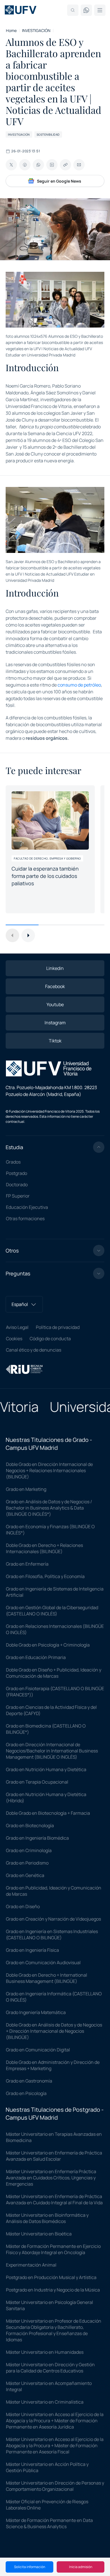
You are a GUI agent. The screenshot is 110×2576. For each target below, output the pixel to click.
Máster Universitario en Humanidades (45, 2352)
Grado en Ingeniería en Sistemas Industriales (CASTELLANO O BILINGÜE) (52, 1934)
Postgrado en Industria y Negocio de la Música (53, 2290)
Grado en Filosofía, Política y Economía (45, 1576)
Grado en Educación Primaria (36, 1657)
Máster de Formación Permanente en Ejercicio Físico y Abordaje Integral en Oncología (53, 2249)
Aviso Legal (17, 1327)
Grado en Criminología (29, 1850)
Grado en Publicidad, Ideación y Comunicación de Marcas (54, 1891)
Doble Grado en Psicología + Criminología (48, 1645)
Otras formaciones (25, 1218)
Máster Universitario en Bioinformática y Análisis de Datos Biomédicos (47, 2218)
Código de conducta (50, 1339)
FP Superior (18, 1196)
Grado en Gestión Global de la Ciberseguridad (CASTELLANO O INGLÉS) (52, 1611)
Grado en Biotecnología (30, 1825)
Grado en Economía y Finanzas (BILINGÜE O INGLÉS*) (50, 1530)
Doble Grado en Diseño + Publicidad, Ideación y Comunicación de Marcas (54, 1673)
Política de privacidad (58, 1327)
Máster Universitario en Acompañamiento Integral (49, 2386)
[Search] (73, 10)
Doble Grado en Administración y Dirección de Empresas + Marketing (53, 2065)
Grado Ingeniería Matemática (36, 2012)
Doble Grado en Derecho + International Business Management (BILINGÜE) (47, 1978)
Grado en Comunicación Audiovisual (43, 1963)
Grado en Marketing (26, 1489)
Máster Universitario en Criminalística (45, 2402)
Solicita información (30, 2567)
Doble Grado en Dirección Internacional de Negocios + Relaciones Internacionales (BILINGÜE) (49, 1470)
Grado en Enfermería (27, 1564)
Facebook (55, 986)
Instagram (55, 1023)
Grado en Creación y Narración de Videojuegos (53, 1919)
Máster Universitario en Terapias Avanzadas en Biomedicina (54, 2137)
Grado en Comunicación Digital (38, 2050)
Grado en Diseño (23, 1906)
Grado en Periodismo (27, 1863)
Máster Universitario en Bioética (39, 2234)
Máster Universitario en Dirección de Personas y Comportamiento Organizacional (55, 2486)
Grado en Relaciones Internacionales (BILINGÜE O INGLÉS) (55, 1629)
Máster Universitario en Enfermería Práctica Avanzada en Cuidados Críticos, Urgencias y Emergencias (51, 2178)
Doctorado (17, 1185)
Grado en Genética (25, 1875)
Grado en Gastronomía (29, 2081)
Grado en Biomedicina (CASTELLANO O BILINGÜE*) (46, 1729)
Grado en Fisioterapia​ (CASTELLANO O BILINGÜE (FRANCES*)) (55, 1692)
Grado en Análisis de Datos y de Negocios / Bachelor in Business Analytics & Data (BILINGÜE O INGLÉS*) (49, 1508)
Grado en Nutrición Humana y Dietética (46, 1769)
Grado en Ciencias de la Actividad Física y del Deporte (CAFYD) (51, 1710)
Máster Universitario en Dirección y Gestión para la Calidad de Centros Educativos (50, 2368)
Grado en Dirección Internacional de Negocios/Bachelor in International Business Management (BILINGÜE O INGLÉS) (52, 1751)
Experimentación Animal (31, 2265)
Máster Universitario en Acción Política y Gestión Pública (47, 2467)
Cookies (14, 1339)
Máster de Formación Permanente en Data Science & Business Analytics (49, 2523)
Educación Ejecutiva (27, 1207)
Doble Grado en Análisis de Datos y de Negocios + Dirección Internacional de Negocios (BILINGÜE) (54, 2031)
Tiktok (55, 1041)
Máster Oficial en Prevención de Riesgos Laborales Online (47, 2505)
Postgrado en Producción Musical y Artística (51, 2277)
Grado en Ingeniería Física (32, 1950)
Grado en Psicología (26, 2093)
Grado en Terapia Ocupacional (37, 1782)
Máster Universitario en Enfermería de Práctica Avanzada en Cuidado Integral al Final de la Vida (54, 2199)
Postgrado (16, 1173)
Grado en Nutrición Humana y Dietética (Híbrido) (46, 1797)
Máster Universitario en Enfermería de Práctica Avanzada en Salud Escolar (54, 2156)
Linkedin (55, 968)
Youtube (55, 1004)
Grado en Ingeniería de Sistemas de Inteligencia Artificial (55, 1592)
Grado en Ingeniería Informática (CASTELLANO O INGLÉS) (54, 1997)
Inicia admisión (81, 2567)
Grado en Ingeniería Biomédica (37, 1838)
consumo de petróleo (79, 685)
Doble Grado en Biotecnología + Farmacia (48, 1813)
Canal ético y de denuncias (34, 1350)
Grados (13, 1162)
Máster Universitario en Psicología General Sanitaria (49, 2305)
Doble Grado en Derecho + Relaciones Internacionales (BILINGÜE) (44, 1548)
